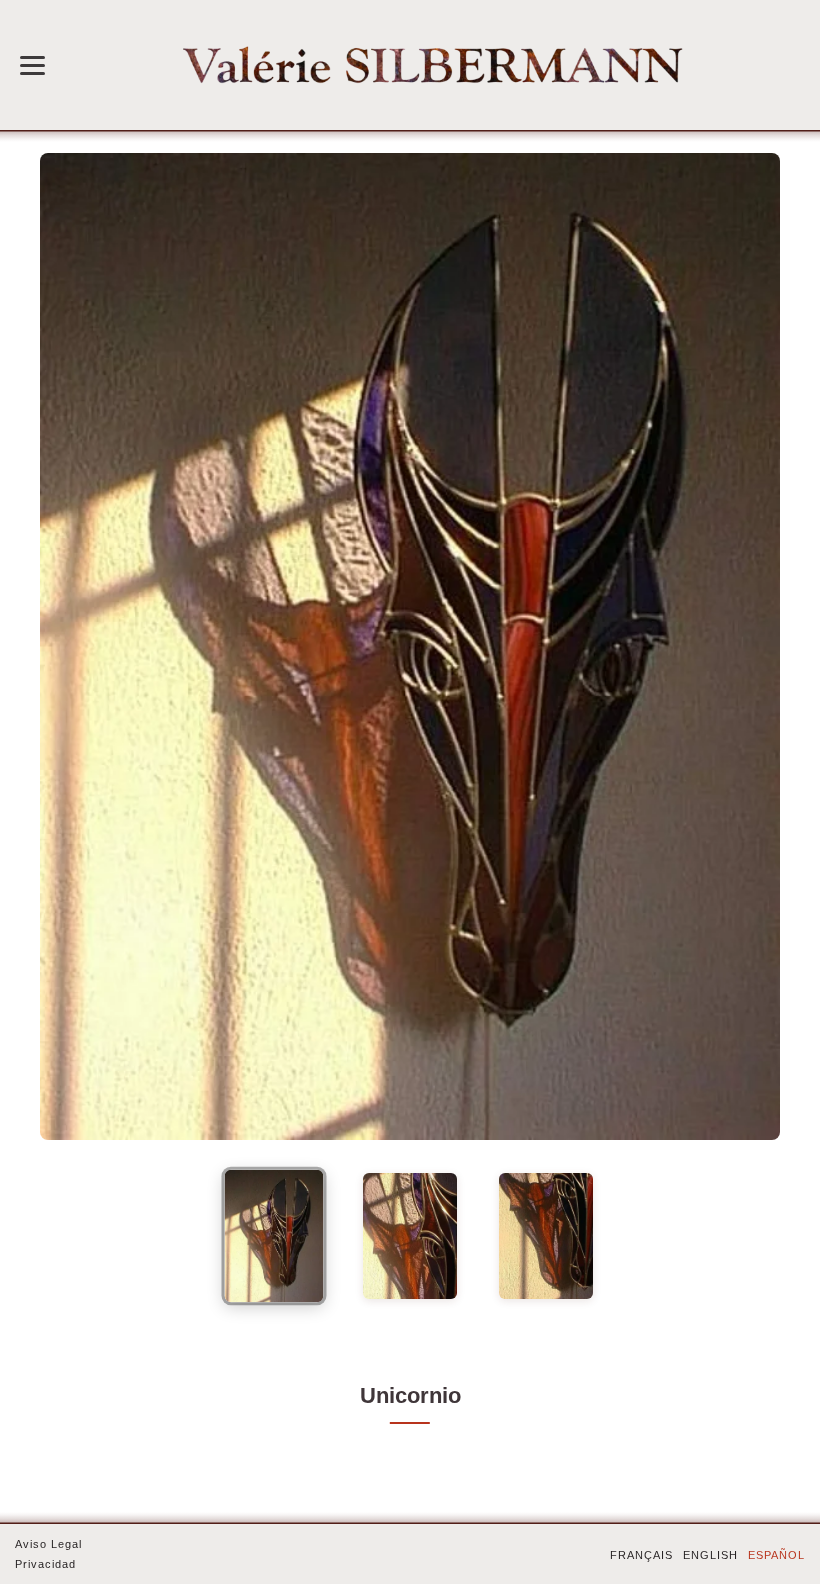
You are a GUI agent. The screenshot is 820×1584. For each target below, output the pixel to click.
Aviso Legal (48, 1544)
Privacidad (45, 1564)
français (641, 1555)
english (710, 1555)
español (776, 1555)
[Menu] (32, 65)
